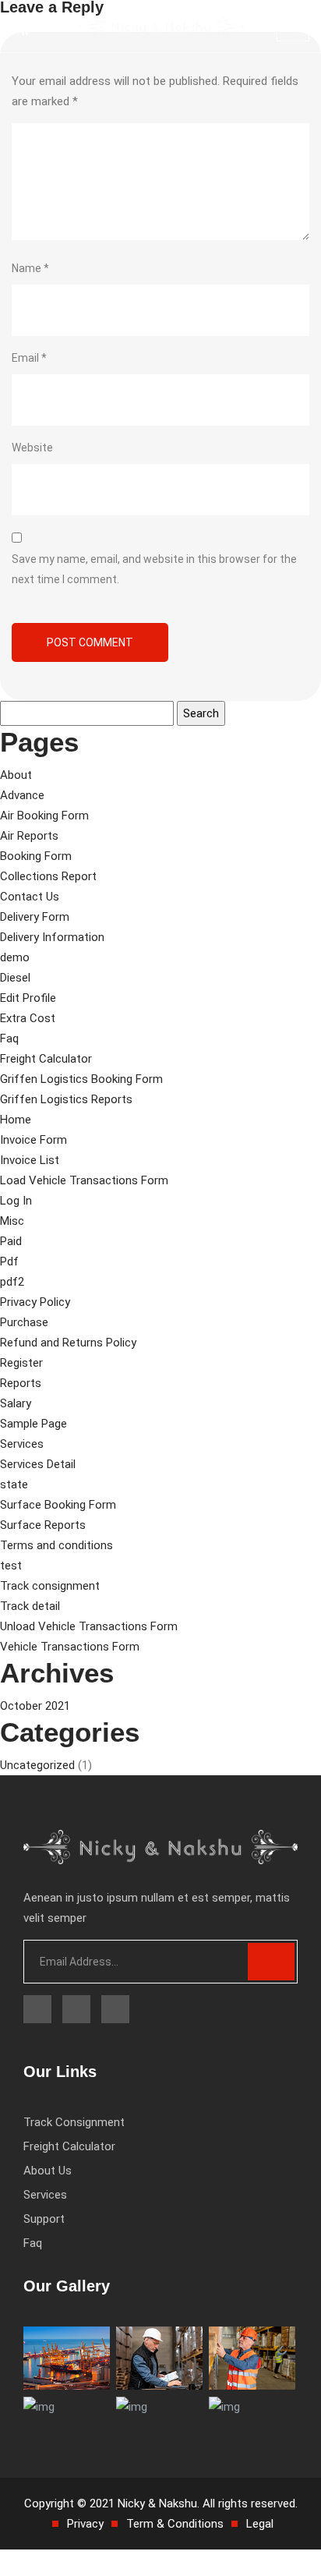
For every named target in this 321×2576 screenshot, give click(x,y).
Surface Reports (43, 1525)
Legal (260, 2524)
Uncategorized (37, 1765)
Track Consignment (74, 2122)
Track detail (30, 1606)
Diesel (15, 978)
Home (16, 1120)
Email (29, 358)
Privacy (85, 2524)
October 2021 (35, 1706)
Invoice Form (34, 1140)
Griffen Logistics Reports (66, 1099)
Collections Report (48, 876)
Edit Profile (28, 998)
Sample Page (34, 1424)
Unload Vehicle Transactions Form (89, 1626)
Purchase (24, 1322)
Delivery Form (35, 917)
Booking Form (36, 856)
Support (44, 2219)
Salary (16, 1403)
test (11, 1566)
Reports (21, 1383)
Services (22, 1444)
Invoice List (30, 1160)
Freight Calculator (46, 1059)
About (16, 775)
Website (32, 448)
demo (15, 957)
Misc (12, 1221)
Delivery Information (52, 937)
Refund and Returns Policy (68, 1343)
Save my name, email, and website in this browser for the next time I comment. (154, 569)
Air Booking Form (44, 816)
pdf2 (12, 1282)
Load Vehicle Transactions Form (84, 1180)
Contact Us (30, 897)
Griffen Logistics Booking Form (81, 1079)
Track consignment (50, 1586)
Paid (11, 1241)
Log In (16, 1201)
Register (21, 1363)
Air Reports (29, 836)
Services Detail (38, 1464)
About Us (48, 2171)
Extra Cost (28, 1018)
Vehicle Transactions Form (70, 1647)
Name (30, 268)
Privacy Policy (35, 1302)
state (14, 1484)
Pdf (9, 1261)
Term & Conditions (175, 2524)
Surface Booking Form (58, 1505)
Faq (9, 1039)
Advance (22, 795)
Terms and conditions (56, 1545)
